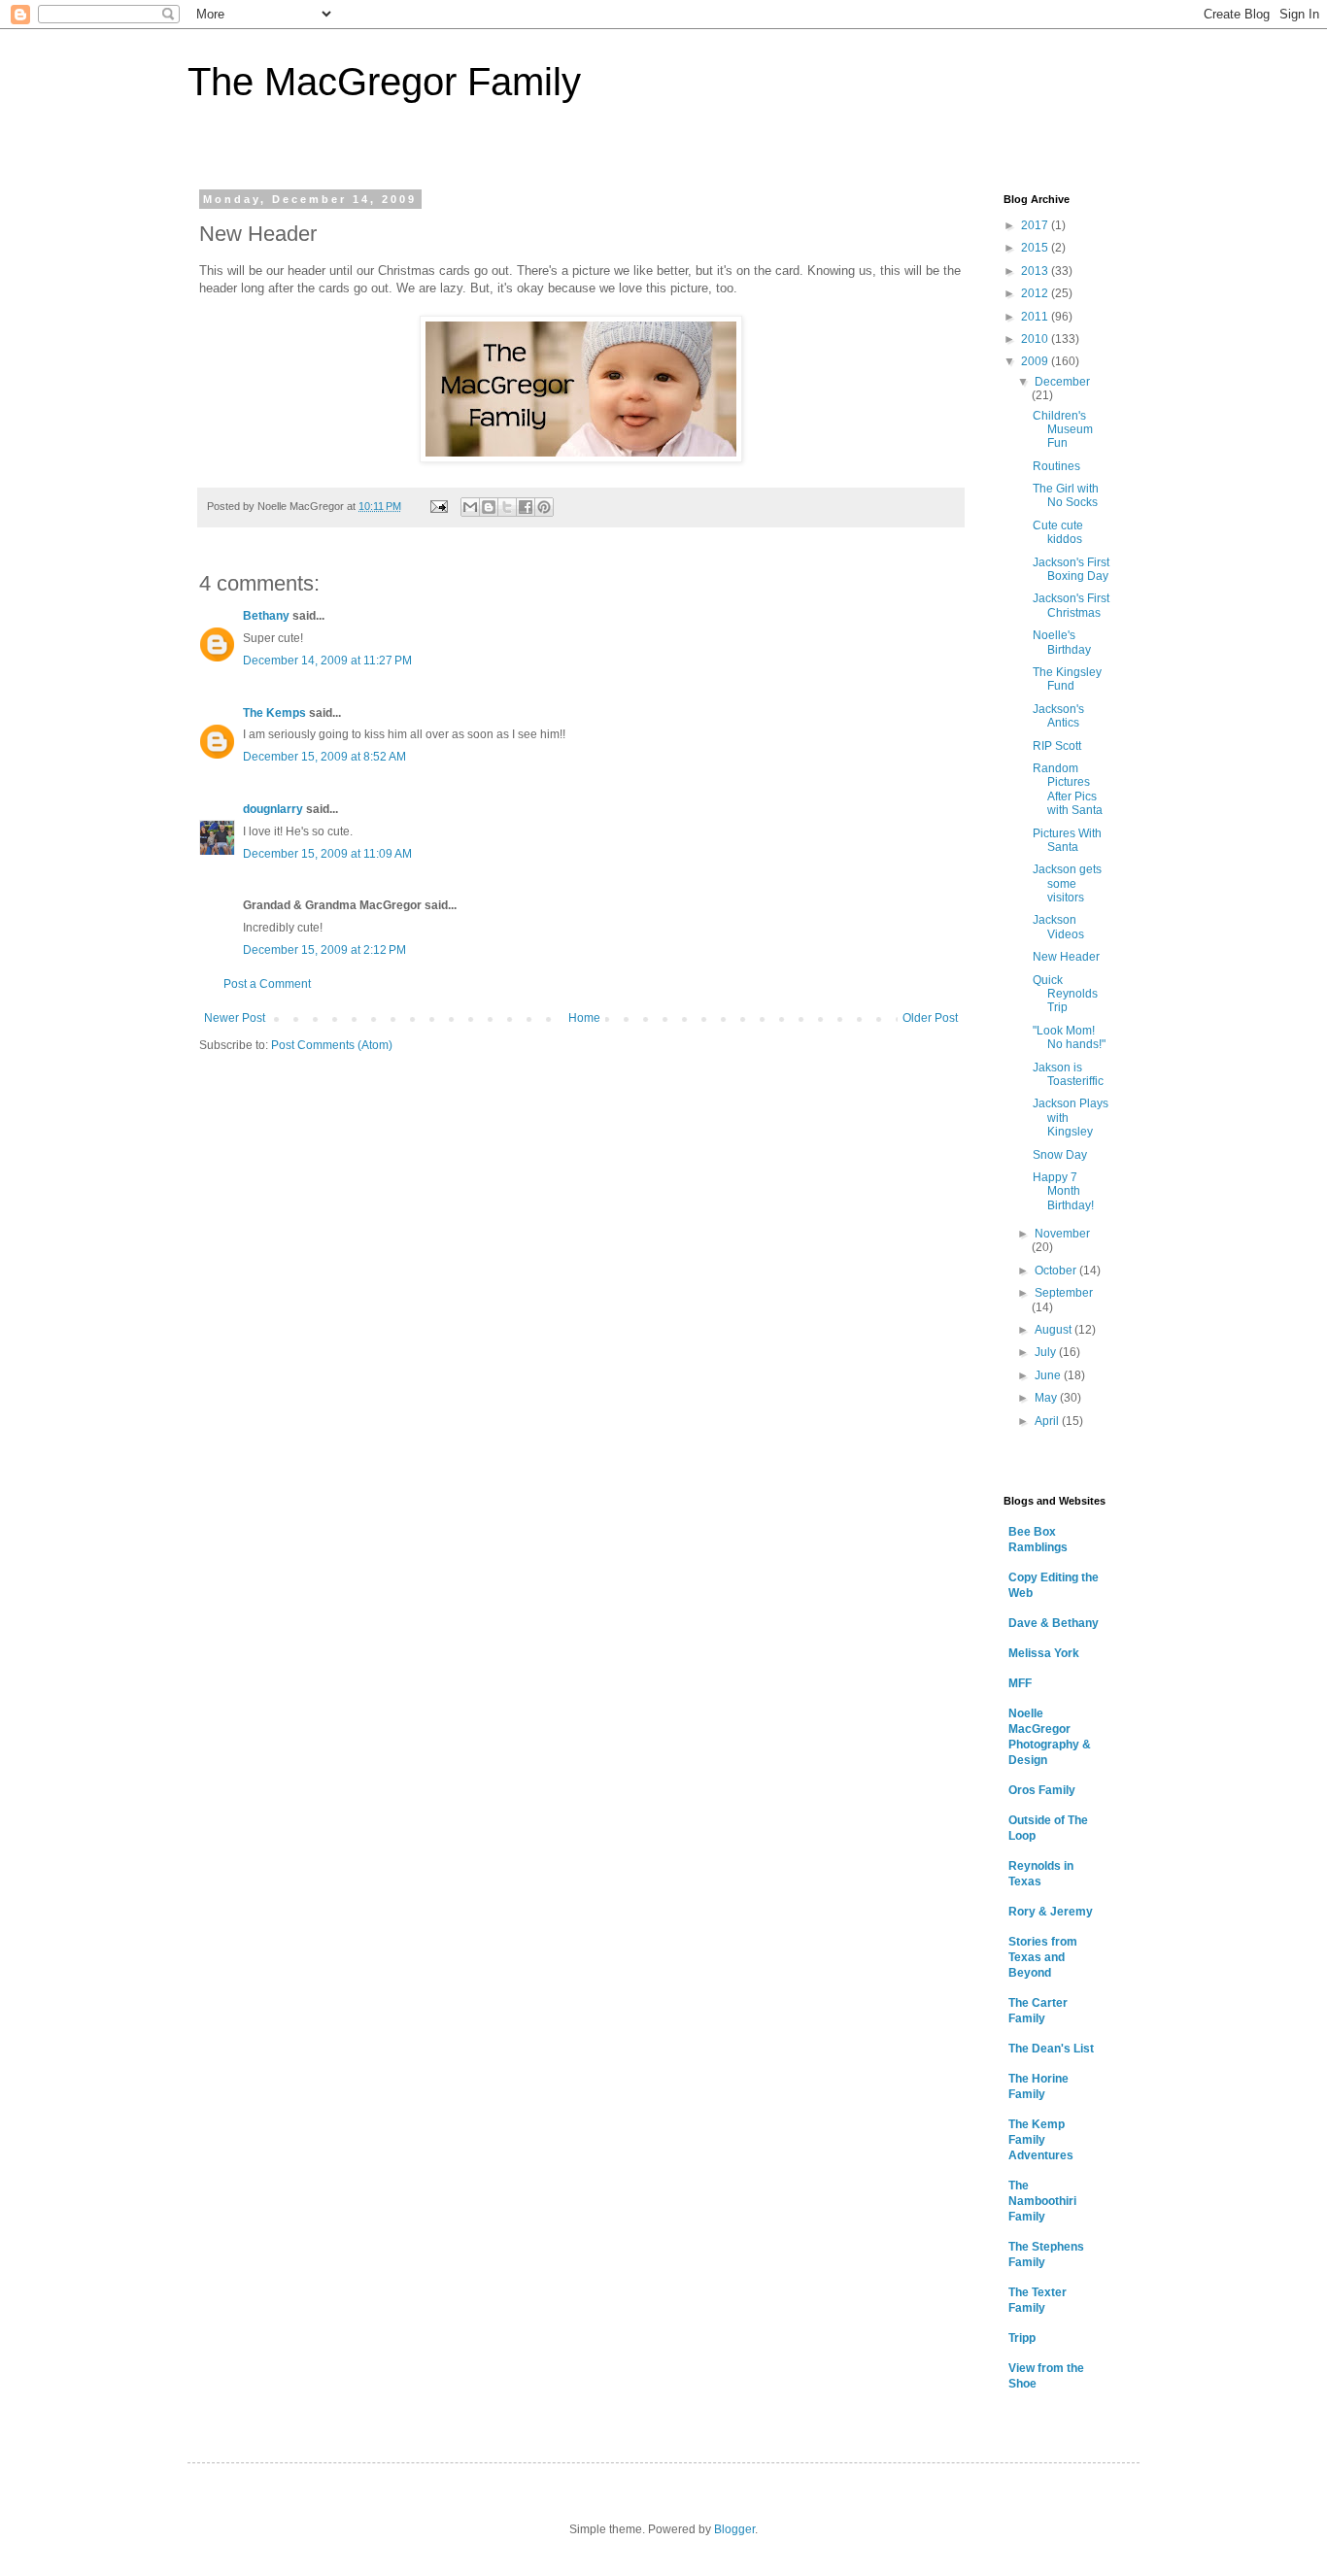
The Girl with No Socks (1066, 495)
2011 (1036, 317)
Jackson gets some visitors (1067, 883)
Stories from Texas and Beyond (1043, 1957)
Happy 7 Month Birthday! (1063, 1191)
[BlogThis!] (489, 507)
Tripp (1022, 2338)
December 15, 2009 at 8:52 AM (324, 757)
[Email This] (470, 507)
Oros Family (1042, 1790)
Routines (1056, 466)
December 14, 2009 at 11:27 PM (327, 661)
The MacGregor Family (384, 82)
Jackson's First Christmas (1071, 605)
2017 (1036, 225)
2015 (1036, 248)
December (1062, 382)
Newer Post (235, 1018)
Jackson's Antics (1058, 716)
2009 (1036, 361)
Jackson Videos (1058, 927)
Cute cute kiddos (1058, 532)
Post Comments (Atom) (332, 1045)
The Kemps (274, 713)
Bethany (266, 616)
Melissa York (1044, 1653)
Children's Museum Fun (1063, 430)
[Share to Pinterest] (544, 507)
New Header (1066, 957)
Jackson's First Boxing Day (1071, 569)
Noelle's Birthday (1062, 642)
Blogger (734, 2529)
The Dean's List (1051, 2049)
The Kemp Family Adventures (1041, 2140)
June (1049, 1375)
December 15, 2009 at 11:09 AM (327, 854)
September (1064, 1293)
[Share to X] (507, 507)
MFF (1020, 1683)
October (1057, 1271)
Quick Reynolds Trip (1065, 994)
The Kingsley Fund (1067, 679)
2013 (1036, 271)
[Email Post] (438, 506)
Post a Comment (267, 984)
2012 (1036, 293)
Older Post (930, 1018)
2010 (1036, 339)
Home (584, 1018)
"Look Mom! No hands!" (1069, 1037)
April (1048, 1421)
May (1047, 1398)
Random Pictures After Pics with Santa (1068, 789)
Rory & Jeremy (1051, 1912)
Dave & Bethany (1054, 1623)
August (1055, 1330)
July (1047, 1352)
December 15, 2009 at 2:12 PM (324, 950)
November (1062, 1234)
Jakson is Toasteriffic (1068, 1074)
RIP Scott (1057, 746)
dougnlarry (273, 809)
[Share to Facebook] (526, 507)
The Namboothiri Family (1042, 2201)
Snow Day (1060, 1155)
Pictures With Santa (1067, 840)
